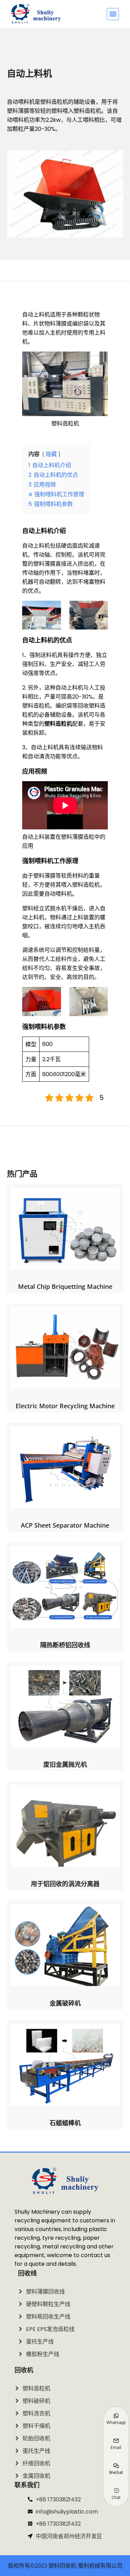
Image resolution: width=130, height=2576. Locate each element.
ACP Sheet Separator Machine (65, 1525)
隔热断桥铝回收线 (65, 1645)
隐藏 (51, 454)
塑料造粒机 (58, 724)
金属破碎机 (65, 2003)
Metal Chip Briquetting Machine (65, 1286)
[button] (113, 14)
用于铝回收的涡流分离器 (65, 1884)
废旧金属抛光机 (65, 1764)
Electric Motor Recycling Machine (65, 1406)
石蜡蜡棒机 (65, 2123)
